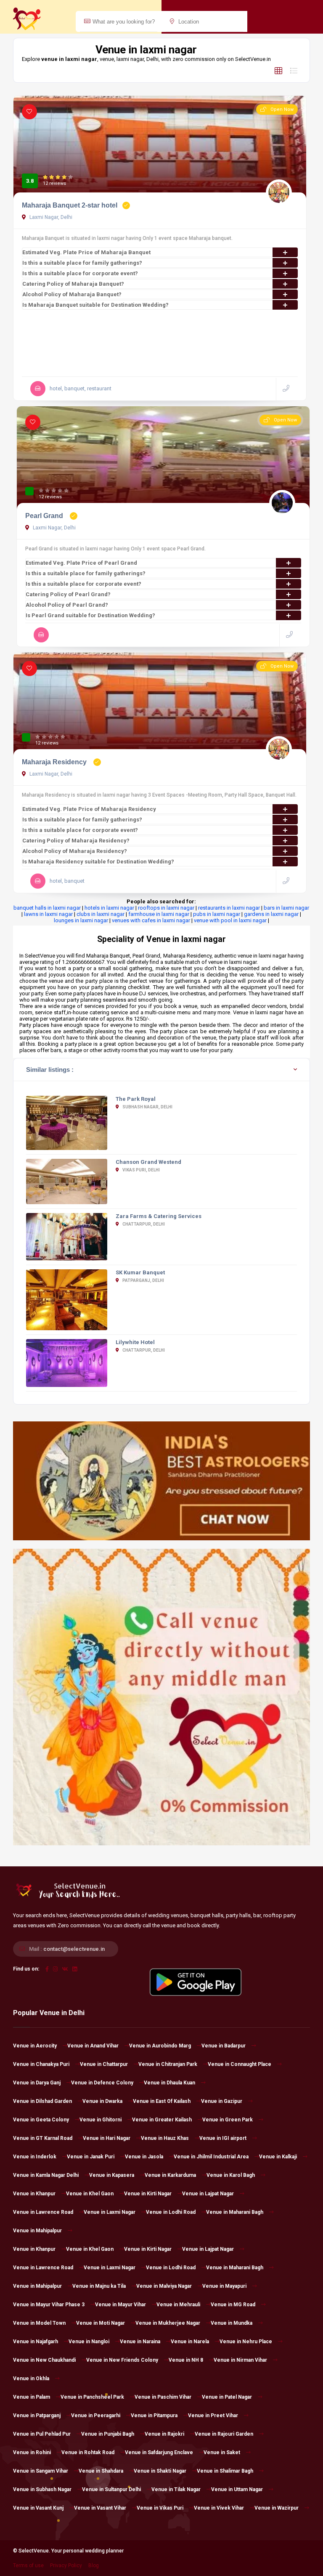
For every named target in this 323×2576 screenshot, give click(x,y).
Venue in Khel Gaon (90, 2194)
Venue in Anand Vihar (93, 2046)
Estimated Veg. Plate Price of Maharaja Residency (89, 809)
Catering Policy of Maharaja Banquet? (73, 284)
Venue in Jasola (144, 2157)
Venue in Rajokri (164, 2434)
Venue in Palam (32, 2397)
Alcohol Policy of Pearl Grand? (67, 605)
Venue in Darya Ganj (37, 2083)
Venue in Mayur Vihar (120, 2305)
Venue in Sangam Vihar (41, 2471)
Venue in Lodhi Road (171, 2212)
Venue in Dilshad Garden (42, 2101)
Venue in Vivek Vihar (219, 2508)
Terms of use (28, 2565)
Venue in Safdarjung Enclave (159, 2452)
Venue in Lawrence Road (43, 2212)
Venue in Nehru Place (246, 2342)
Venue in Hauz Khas (165, 2138)
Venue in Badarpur (224, 2046)
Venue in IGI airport (223, 2138)
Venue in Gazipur (222, 2101)
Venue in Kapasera (112, 2175)
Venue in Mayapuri (224, 2286)
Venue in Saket (222, 2452)
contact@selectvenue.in (74, 1949)
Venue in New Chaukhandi (44, 2360)
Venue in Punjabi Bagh (108, 2434)
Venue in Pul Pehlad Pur (42, 2434)
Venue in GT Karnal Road (43, 2138)
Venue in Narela (190, 2342)
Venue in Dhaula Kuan (169, 2083)
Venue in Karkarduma (170, 2175)
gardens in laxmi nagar (271, 914)
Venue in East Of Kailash (162, 2101)
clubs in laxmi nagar (101, 914)
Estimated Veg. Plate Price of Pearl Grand (81, 563)
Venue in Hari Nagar (107, 2138)
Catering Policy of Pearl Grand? (68, 594)
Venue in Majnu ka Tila (99, 2286)
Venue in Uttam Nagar (237, 2489)
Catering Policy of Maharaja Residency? (76, 841)
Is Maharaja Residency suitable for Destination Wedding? (98, 862)
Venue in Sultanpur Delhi (111, 2489)
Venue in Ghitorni (101, 2120)
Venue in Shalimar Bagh (225, 2471)
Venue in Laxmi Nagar (110, 2212)
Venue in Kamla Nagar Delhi (46, 2175)
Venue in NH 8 (186, 2360)
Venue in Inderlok (35, 2157)
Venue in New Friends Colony (122, 2360)
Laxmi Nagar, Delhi (50, 217)
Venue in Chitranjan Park (168, 2064)
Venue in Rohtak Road (88, 2452)
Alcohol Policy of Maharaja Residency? (75, 851)
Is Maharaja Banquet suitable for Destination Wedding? (95, 305)
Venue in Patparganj (37, 2415)
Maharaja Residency (55, 762)
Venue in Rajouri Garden (224, 2434)
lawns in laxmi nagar (48, 914)
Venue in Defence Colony (102, 2083)
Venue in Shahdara (101, 2471)
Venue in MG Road (233, 2305)
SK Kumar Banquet (140, 1272)
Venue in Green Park (228, 2120)
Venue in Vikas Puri (160, 2508)
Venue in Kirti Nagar (148, 2194)
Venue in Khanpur (34, 2194)
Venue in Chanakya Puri (41, 2064)
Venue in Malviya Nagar (164, 2286)
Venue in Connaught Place (240, 2064)
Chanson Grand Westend (148, 1162)
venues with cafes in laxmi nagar (151, 920)
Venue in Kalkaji (278, 2157)
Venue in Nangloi (89, 2342)
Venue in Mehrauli (178, 2305)
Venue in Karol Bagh (231, 2175)
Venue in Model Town (39, 2323)
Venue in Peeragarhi (96, 2415)
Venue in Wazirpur (277, 2508)
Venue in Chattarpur (104, 2064)
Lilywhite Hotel (135, 1342)
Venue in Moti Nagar (101, 2323)
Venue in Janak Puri (91, 2157)
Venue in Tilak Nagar (176, 2489)
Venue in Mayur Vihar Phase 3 (49, 2305)
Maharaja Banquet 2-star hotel (70, 205)
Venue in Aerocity (35, 2046)
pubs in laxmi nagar (217, 914)
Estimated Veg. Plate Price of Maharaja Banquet (86, 252)
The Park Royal (136, 1099)
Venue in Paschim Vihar (163, 2397)
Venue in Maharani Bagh (235, 2212)
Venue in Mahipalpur (37, 2231)
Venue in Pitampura (154, 2415)
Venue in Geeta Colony (41, 2120)
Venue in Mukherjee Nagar (168, 2323)
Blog (94, 2565)
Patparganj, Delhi (143, 1280)
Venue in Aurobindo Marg (160, 2046)
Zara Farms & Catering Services (159, 1216)
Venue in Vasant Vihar (100, 2508)
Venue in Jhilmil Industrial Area (211, 2157)
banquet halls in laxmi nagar (47, 908)
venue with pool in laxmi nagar (230, 920)
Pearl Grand (45, 516)
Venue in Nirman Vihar (240, 2360)
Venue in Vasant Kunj (38, 2508)
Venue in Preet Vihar (213, 2415)
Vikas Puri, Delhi (141, 1170)
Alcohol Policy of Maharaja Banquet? (72, 294)
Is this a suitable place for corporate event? (80, 273)
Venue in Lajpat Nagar (208, 2194)
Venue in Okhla (31, 2379)
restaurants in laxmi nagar (229, 908)
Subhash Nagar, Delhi (147, 1107)
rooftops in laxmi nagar (166, 908)
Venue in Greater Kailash (162, 2120)
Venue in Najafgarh (36, 2342)
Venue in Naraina (140, 2342)
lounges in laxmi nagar (81, 920)
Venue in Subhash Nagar (42, 2489)
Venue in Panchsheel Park (92, 2397)
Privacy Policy (66, 2565)
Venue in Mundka (232, 2323)
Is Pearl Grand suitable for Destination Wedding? (90, 615)
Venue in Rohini (32, 2452)
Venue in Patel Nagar (227, 2397)
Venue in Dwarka (102, 2101)
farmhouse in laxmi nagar (159, 914)
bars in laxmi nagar (286, 908)
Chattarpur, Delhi (143, 1224)
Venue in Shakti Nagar (160, 2471)
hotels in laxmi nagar (109, 908)
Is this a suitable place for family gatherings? (82, 263)
